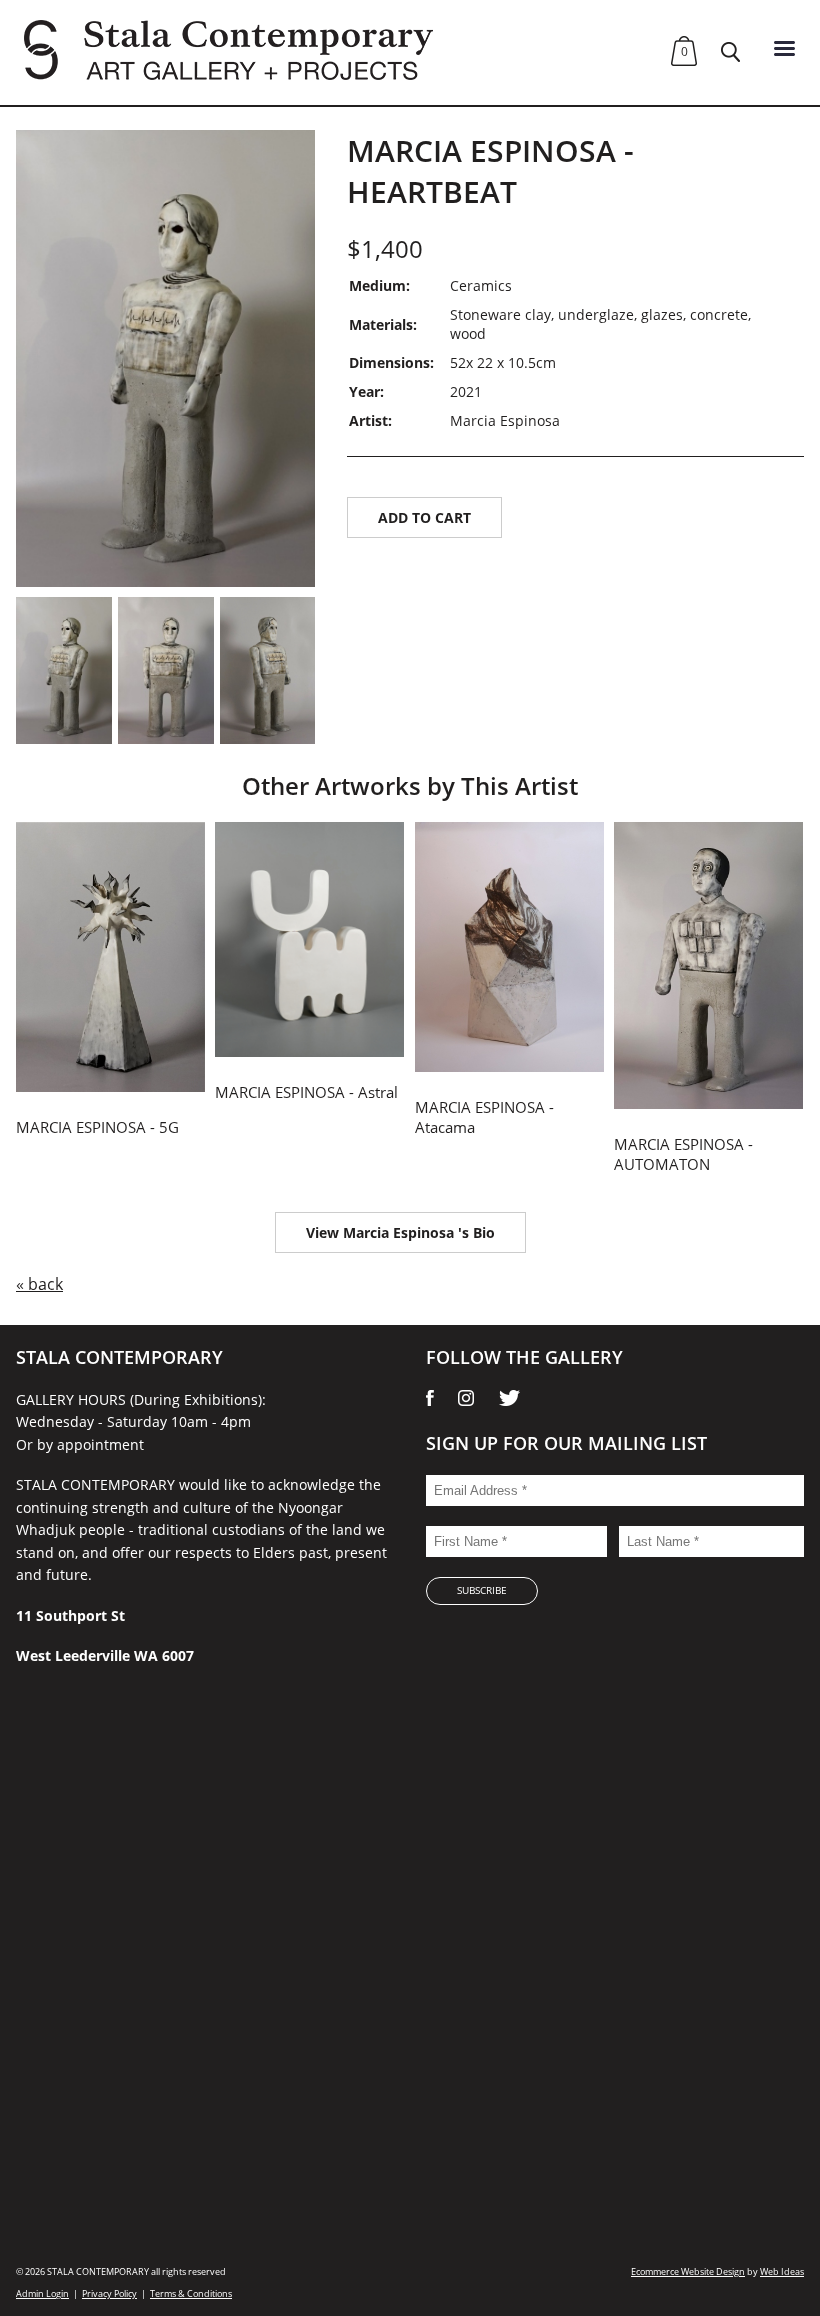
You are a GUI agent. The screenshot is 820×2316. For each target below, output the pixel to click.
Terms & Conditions (191, 2293)
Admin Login (42, 2293)
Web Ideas (782, 2271)
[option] (166, 358)
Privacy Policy (109, 2293)
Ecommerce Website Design (688, 2271)
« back (39, 1284)
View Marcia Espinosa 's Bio (400, 1232)
